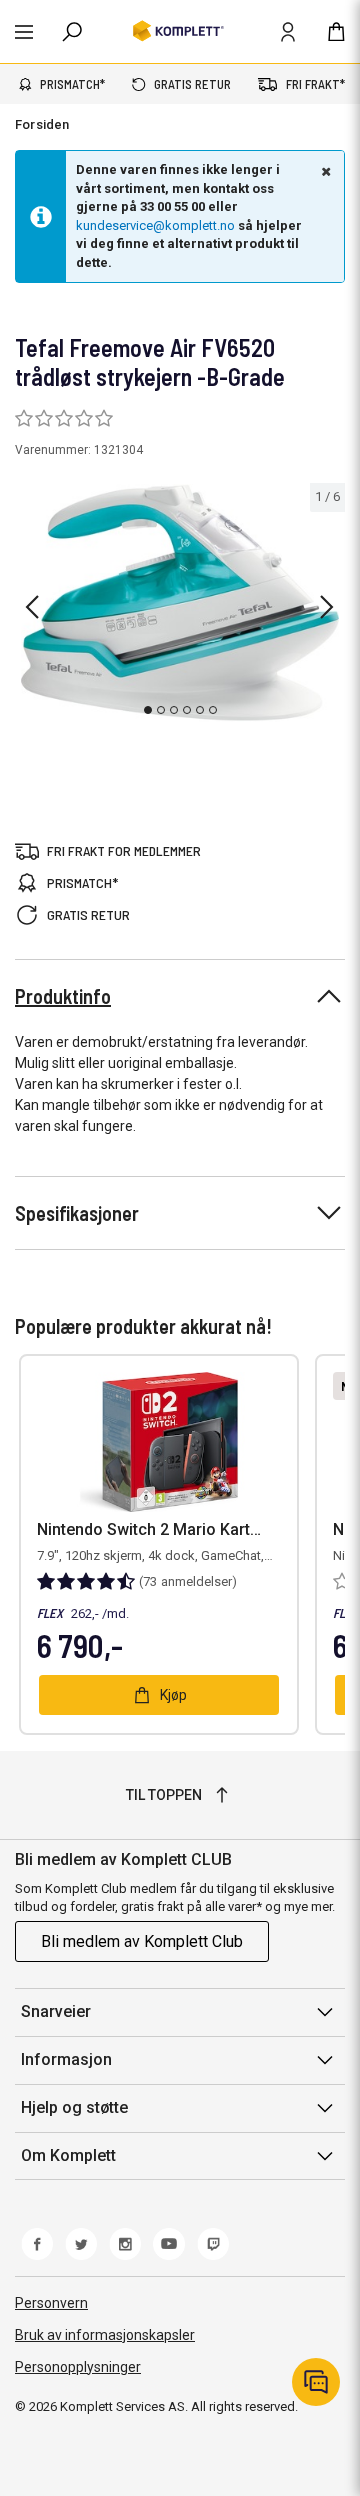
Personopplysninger (78, 2367)
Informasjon (66, 2059)
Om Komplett (68, 2155)
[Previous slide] (32, 607)
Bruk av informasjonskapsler (105, 2335)
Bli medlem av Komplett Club (142, 1941)
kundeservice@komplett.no (155, 225)
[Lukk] (324, 171)
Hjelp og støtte (74, 2107)
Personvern (51, 2303)
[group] (180, 603)
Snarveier (56, 2011)
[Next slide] (327, 607)
